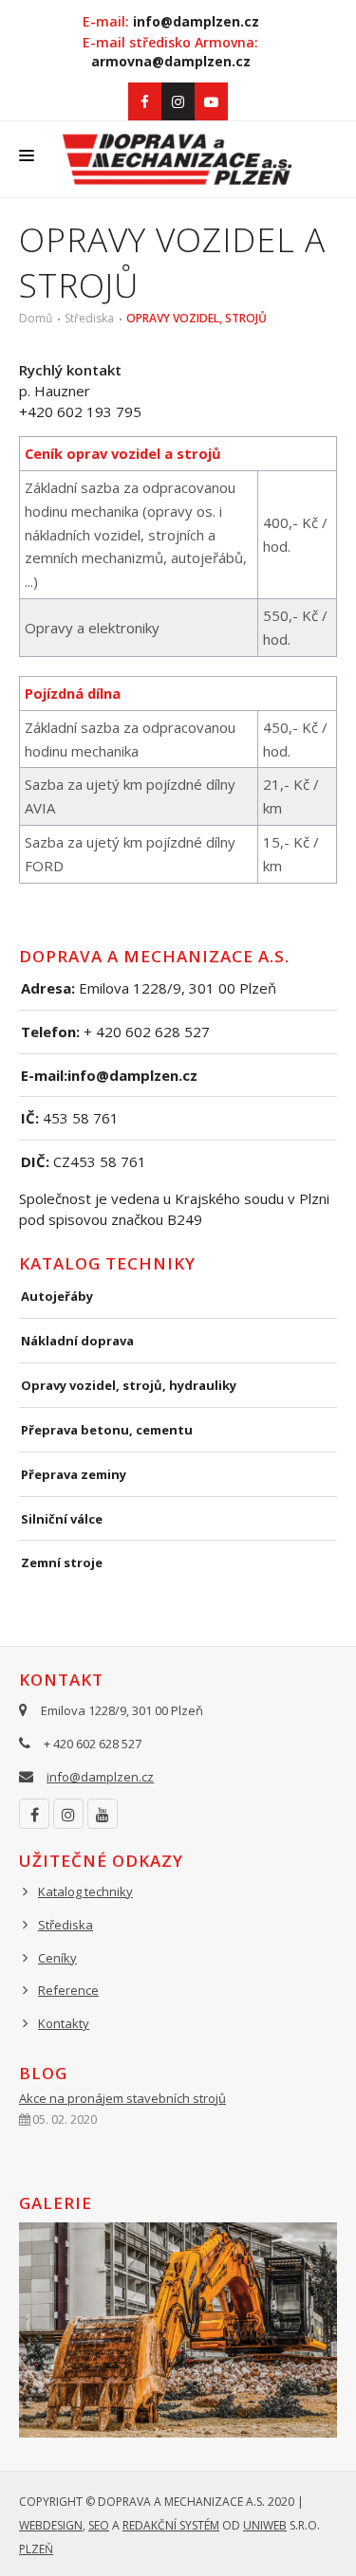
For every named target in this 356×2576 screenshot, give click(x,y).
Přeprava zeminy (74, 1474)
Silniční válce (62, 1519)
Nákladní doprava (77, 1341)
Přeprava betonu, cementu (107, 1430)
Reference (68, 1990)
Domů (36, 318)
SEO (99, 2525)
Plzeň (36, 2549)
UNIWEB (265, 2525)
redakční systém (171, 2525)
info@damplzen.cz (100, 1777)
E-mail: (171, 21)
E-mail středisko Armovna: (170, 52)
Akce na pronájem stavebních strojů (122, 2098)
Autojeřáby (57, 1296)
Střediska (89, 318)
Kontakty (64, 2023)
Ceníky (57, 1958)
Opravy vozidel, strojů (197, 318)
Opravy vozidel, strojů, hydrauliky (129, 1385)
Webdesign (51, 2525)
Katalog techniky (85, 1891)
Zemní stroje (62, 1562)
